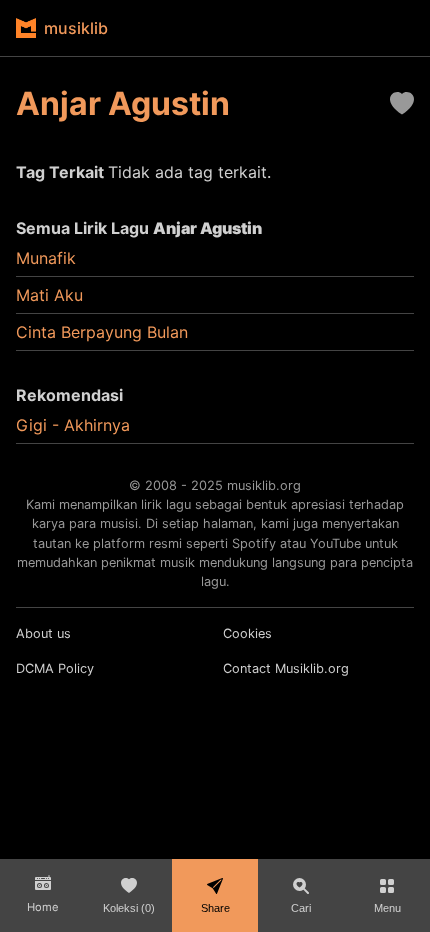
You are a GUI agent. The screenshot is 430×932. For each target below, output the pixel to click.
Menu (387, 908)
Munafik (46, 258)
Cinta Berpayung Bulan (102, 332)
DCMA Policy (55, 668)
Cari (301, 908)
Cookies (247, 633)
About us (43, 633)
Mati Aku (49, 295)
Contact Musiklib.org (286, 668)
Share (215, 908)
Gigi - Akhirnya (73, 425)
